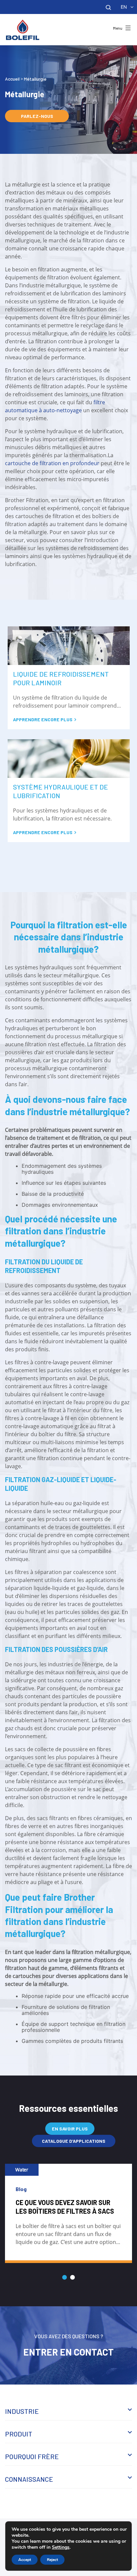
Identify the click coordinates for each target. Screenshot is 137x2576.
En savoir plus (70, 2129)
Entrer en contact (68, 2352)
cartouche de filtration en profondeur (52, 463)
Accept (25, 2560)
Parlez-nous (37, 116)
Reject (52, 2560)
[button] (65, 2277)
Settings (61, 2547)
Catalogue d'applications (74, 2141)
